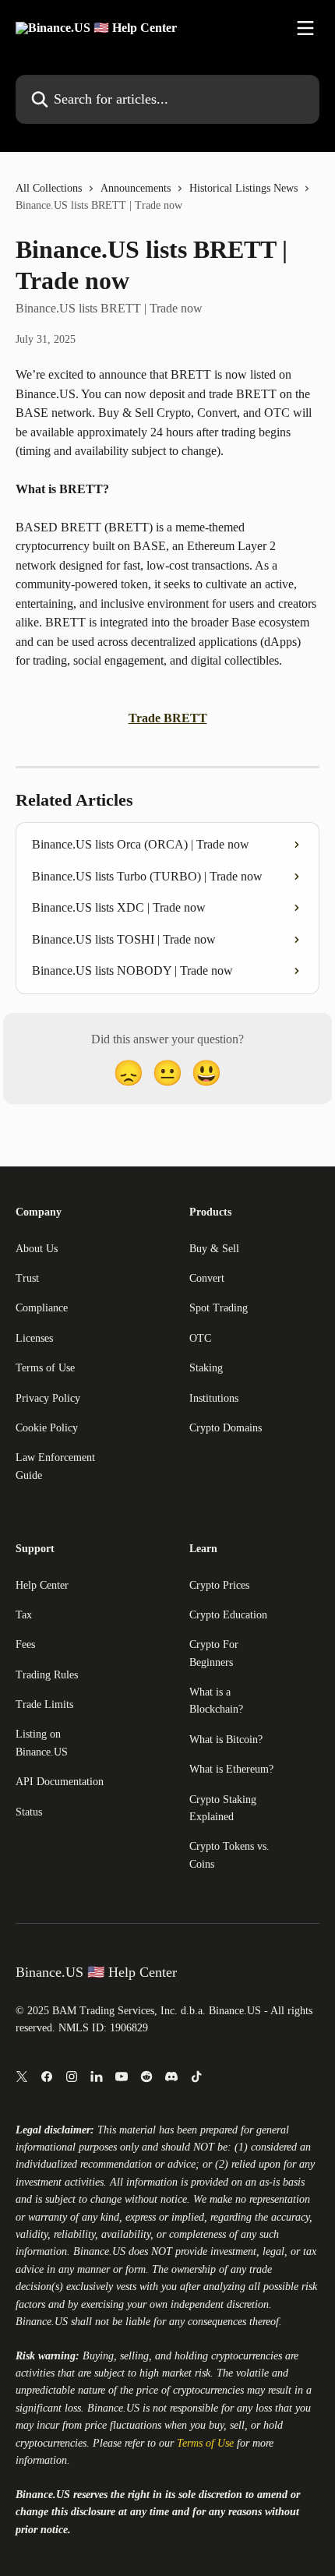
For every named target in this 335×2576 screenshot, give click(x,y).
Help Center (42, 1585)
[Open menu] (305, 28)
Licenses (34, 1338)
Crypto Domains (226, 1428)
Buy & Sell (214, 1249)
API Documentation (60, 1782)
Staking (206, 1368)
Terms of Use (45, 1368)
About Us (37, 1249)
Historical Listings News (243, 188)
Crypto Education (228, 1615)
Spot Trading (219, 1308)
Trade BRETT (168, 718)
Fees (25, 1644)
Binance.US (99, 2251)
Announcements (136, 188)
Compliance (42, 1308)
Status (29, 1812)
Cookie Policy (47, 1428)
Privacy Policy (48, 1398)
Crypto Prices (219, 1585)
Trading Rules (47, 1675)
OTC (200, 1338)
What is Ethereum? (231, 1769)
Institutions (214, 1398)
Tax (24, 1615)
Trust (27, 1278)
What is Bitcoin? (226, 1740)
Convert (207, 1278)
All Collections (49, 188)
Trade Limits (44, 1704)
